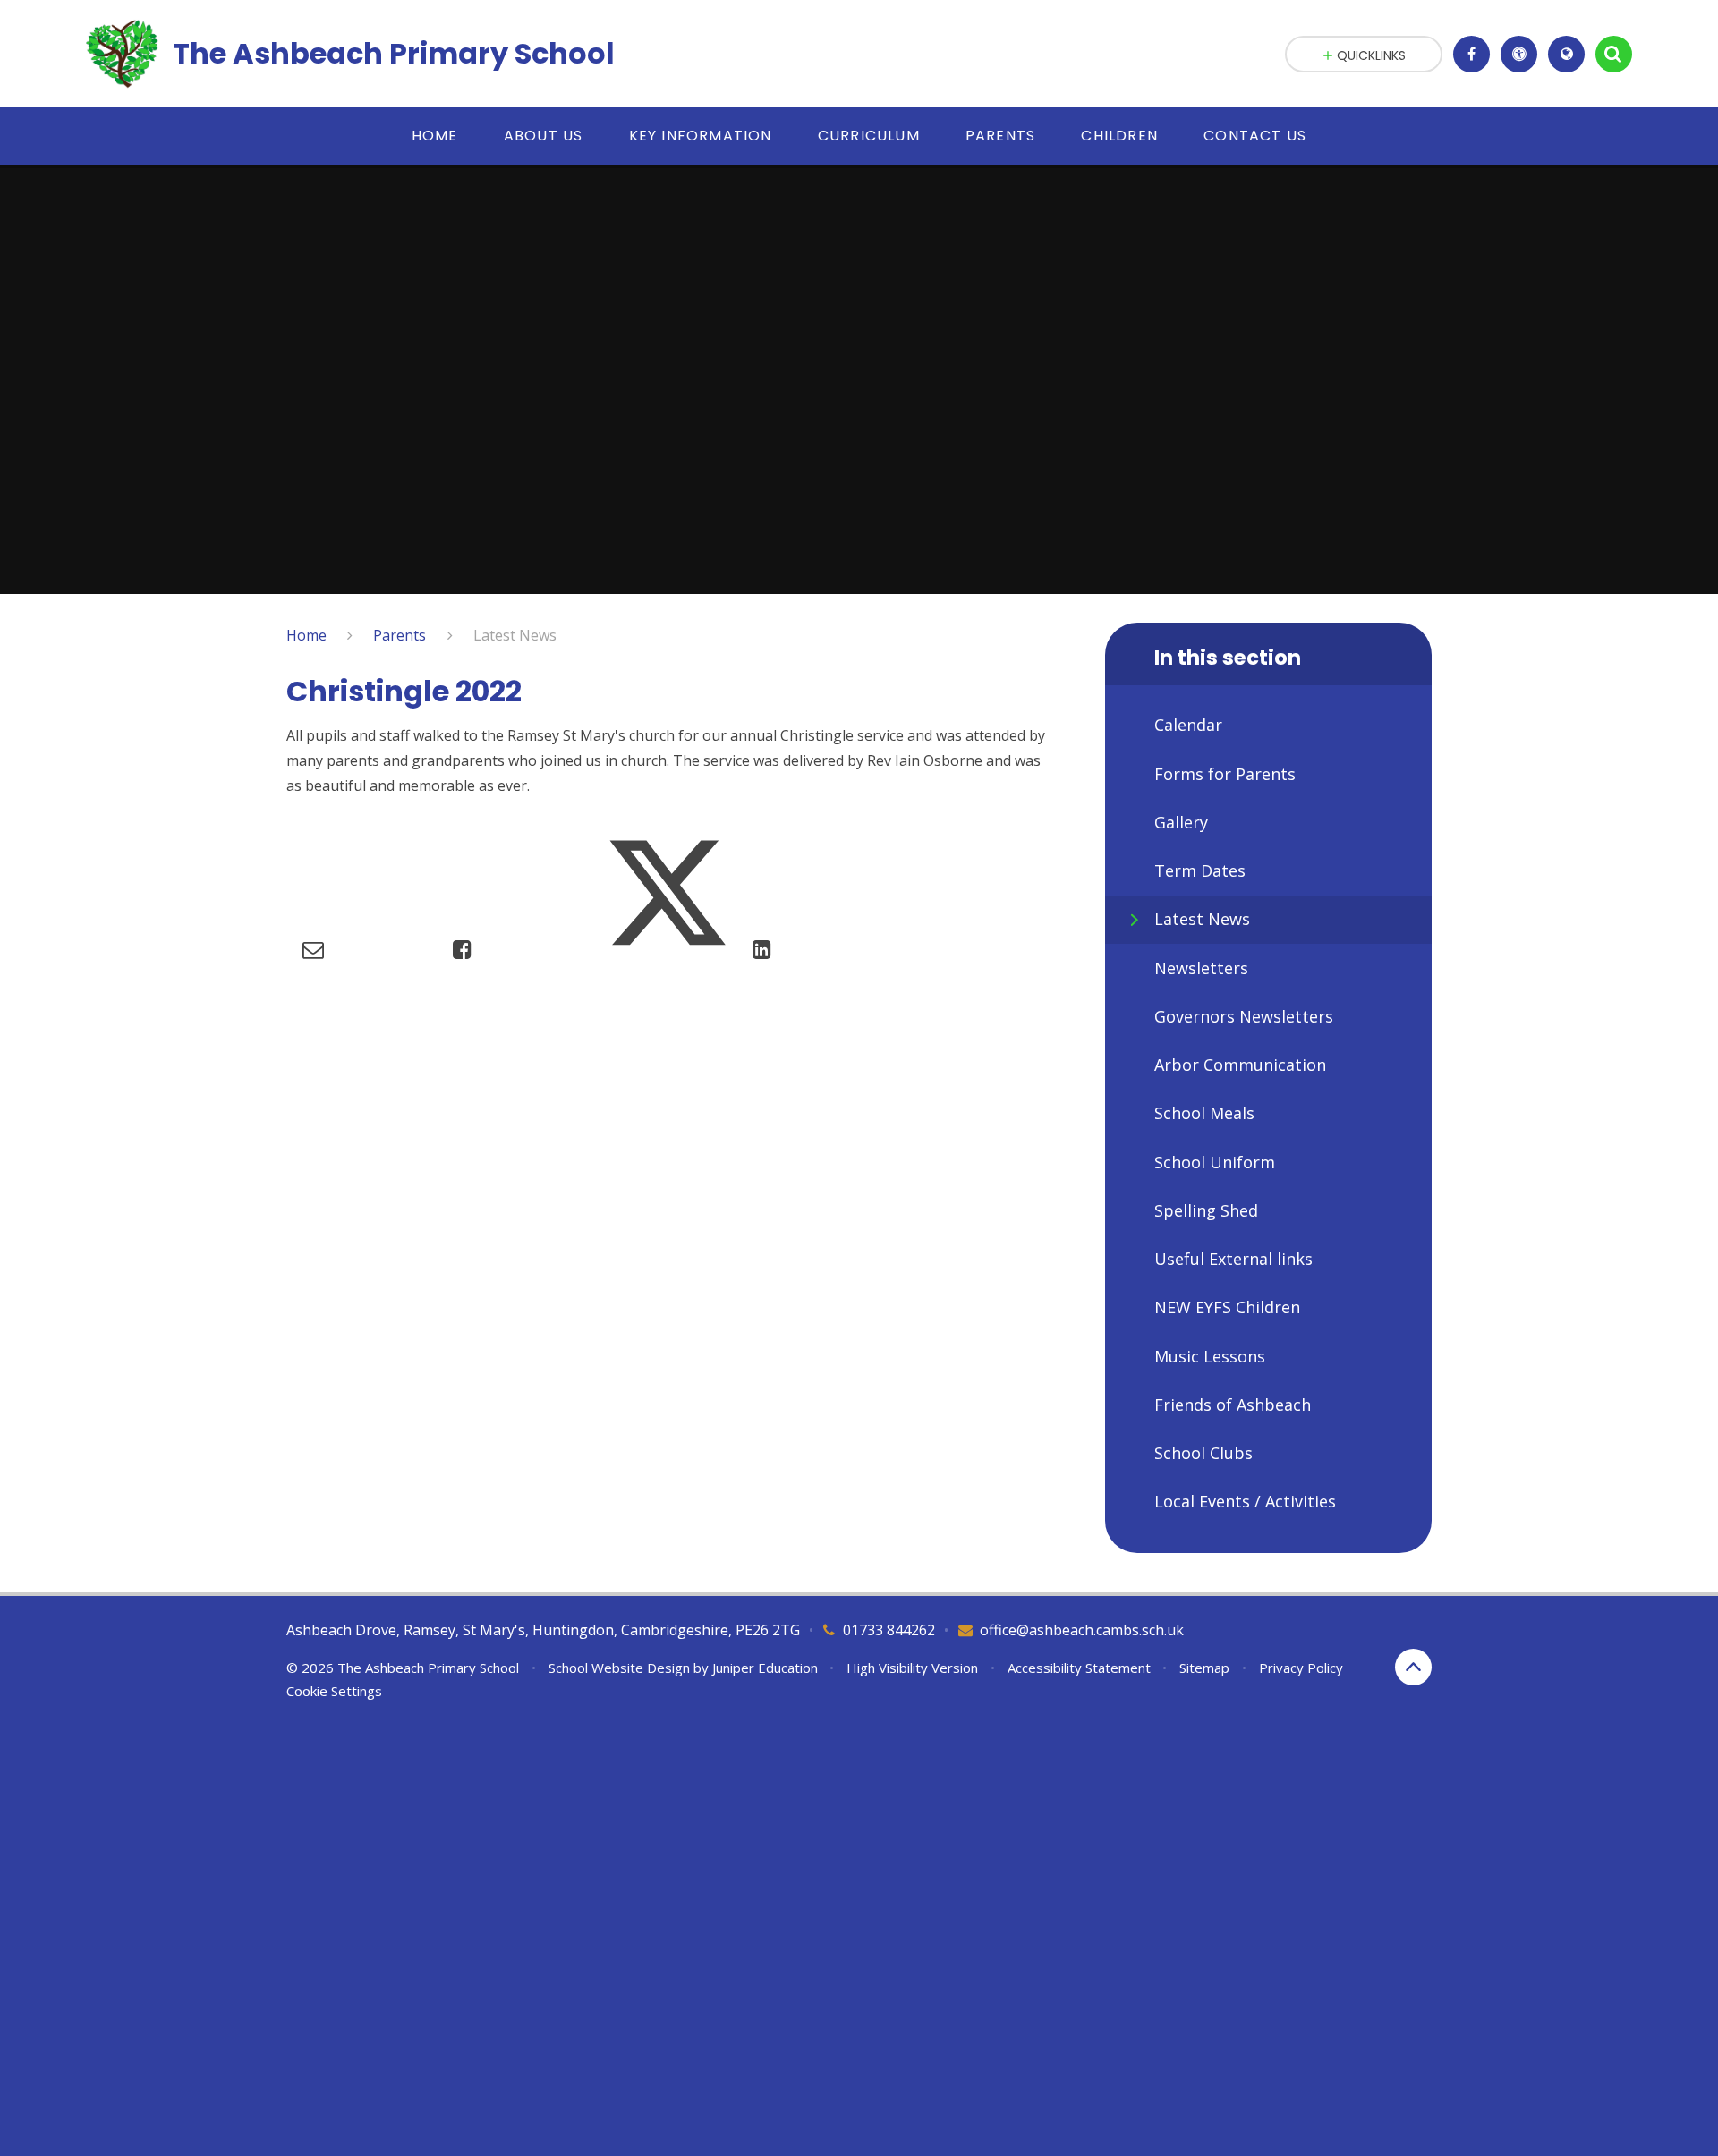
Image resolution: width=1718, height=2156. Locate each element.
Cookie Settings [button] (334, 1691)
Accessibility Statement (1079, 1668)
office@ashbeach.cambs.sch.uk (1082, 1630)
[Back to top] (1413, 1667)
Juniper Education (765, 1668)
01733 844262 (889, 1630)
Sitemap (1204, 1668)
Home (306, 635)
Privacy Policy (1301, 1668)
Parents (400, 635)
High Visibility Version (912, 1668)
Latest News (515, 635)
